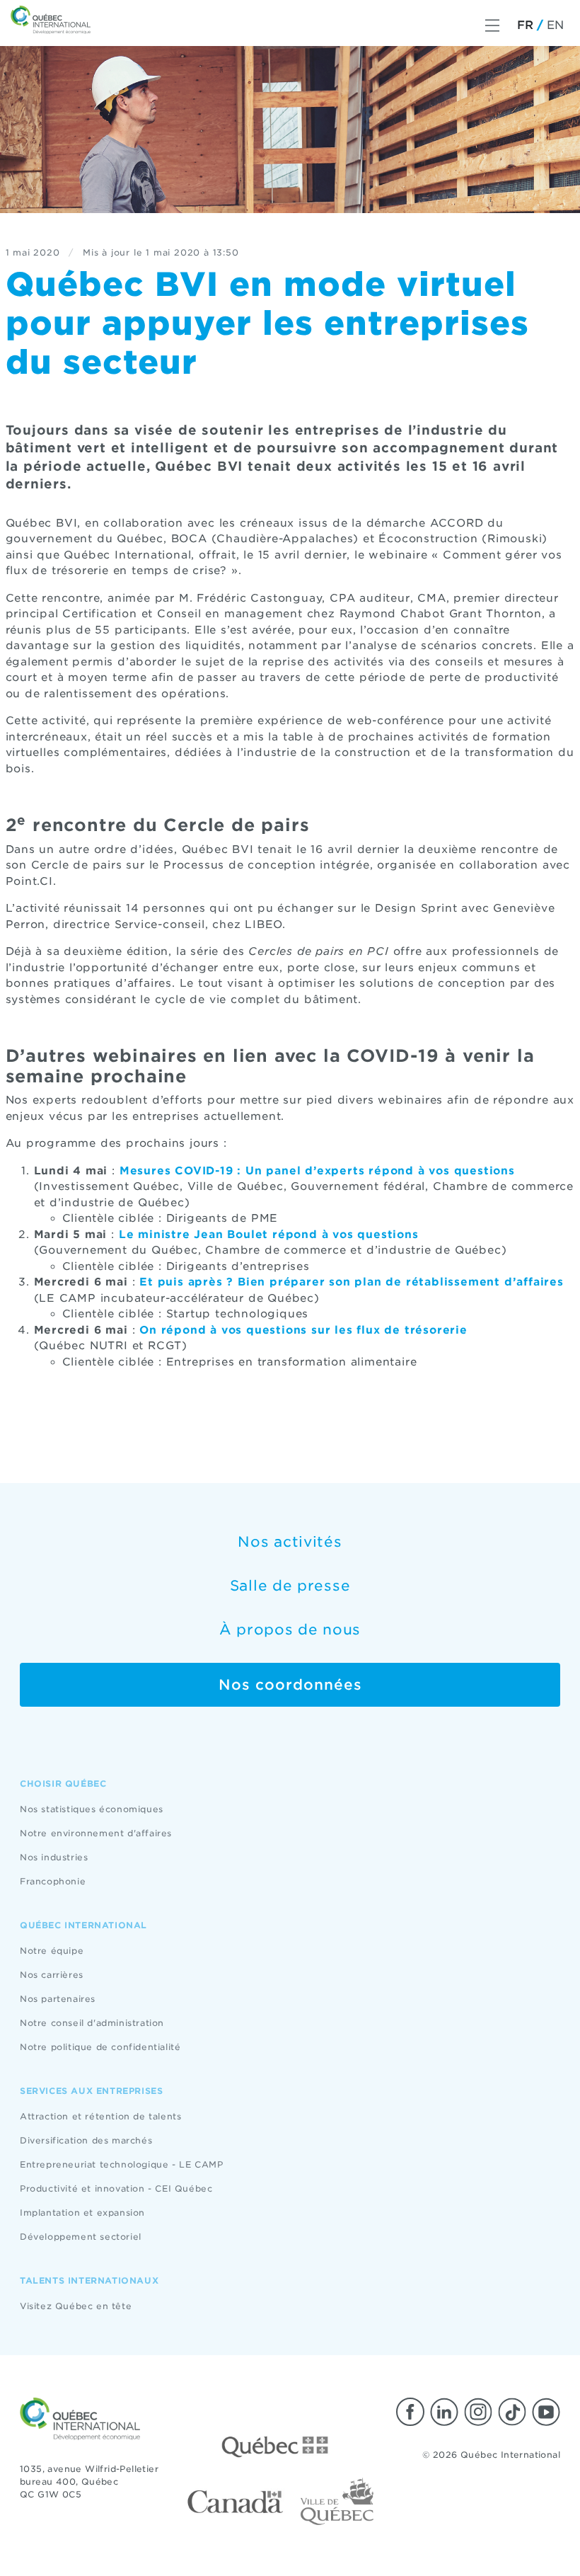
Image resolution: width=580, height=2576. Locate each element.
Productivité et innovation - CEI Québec (116, 2188)
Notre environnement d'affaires (96, 1833)
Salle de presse (290, 1586)
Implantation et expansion (82, 2213)
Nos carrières (52, 1975)
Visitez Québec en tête (76, 2306)
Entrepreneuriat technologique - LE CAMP (121, 2164)
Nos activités (290, 1542)
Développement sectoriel (81, 2237)
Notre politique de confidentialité (100, 2047)
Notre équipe (52, 1951)
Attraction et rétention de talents (100, 2116)
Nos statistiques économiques (92, 1809)
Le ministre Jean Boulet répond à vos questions (269, 1235)
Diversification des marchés (86, 2140)
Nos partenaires (58, 1999)
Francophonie (53, 1881)
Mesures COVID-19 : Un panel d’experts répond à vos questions (317, 1171)
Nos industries (54, 1857)
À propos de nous (290, 1630)
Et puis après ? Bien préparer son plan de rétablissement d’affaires (352, 1282)
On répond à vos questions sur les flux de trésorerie (303, 1330)
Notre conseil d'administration (92, 2023)
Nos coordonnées (290, 1685)
